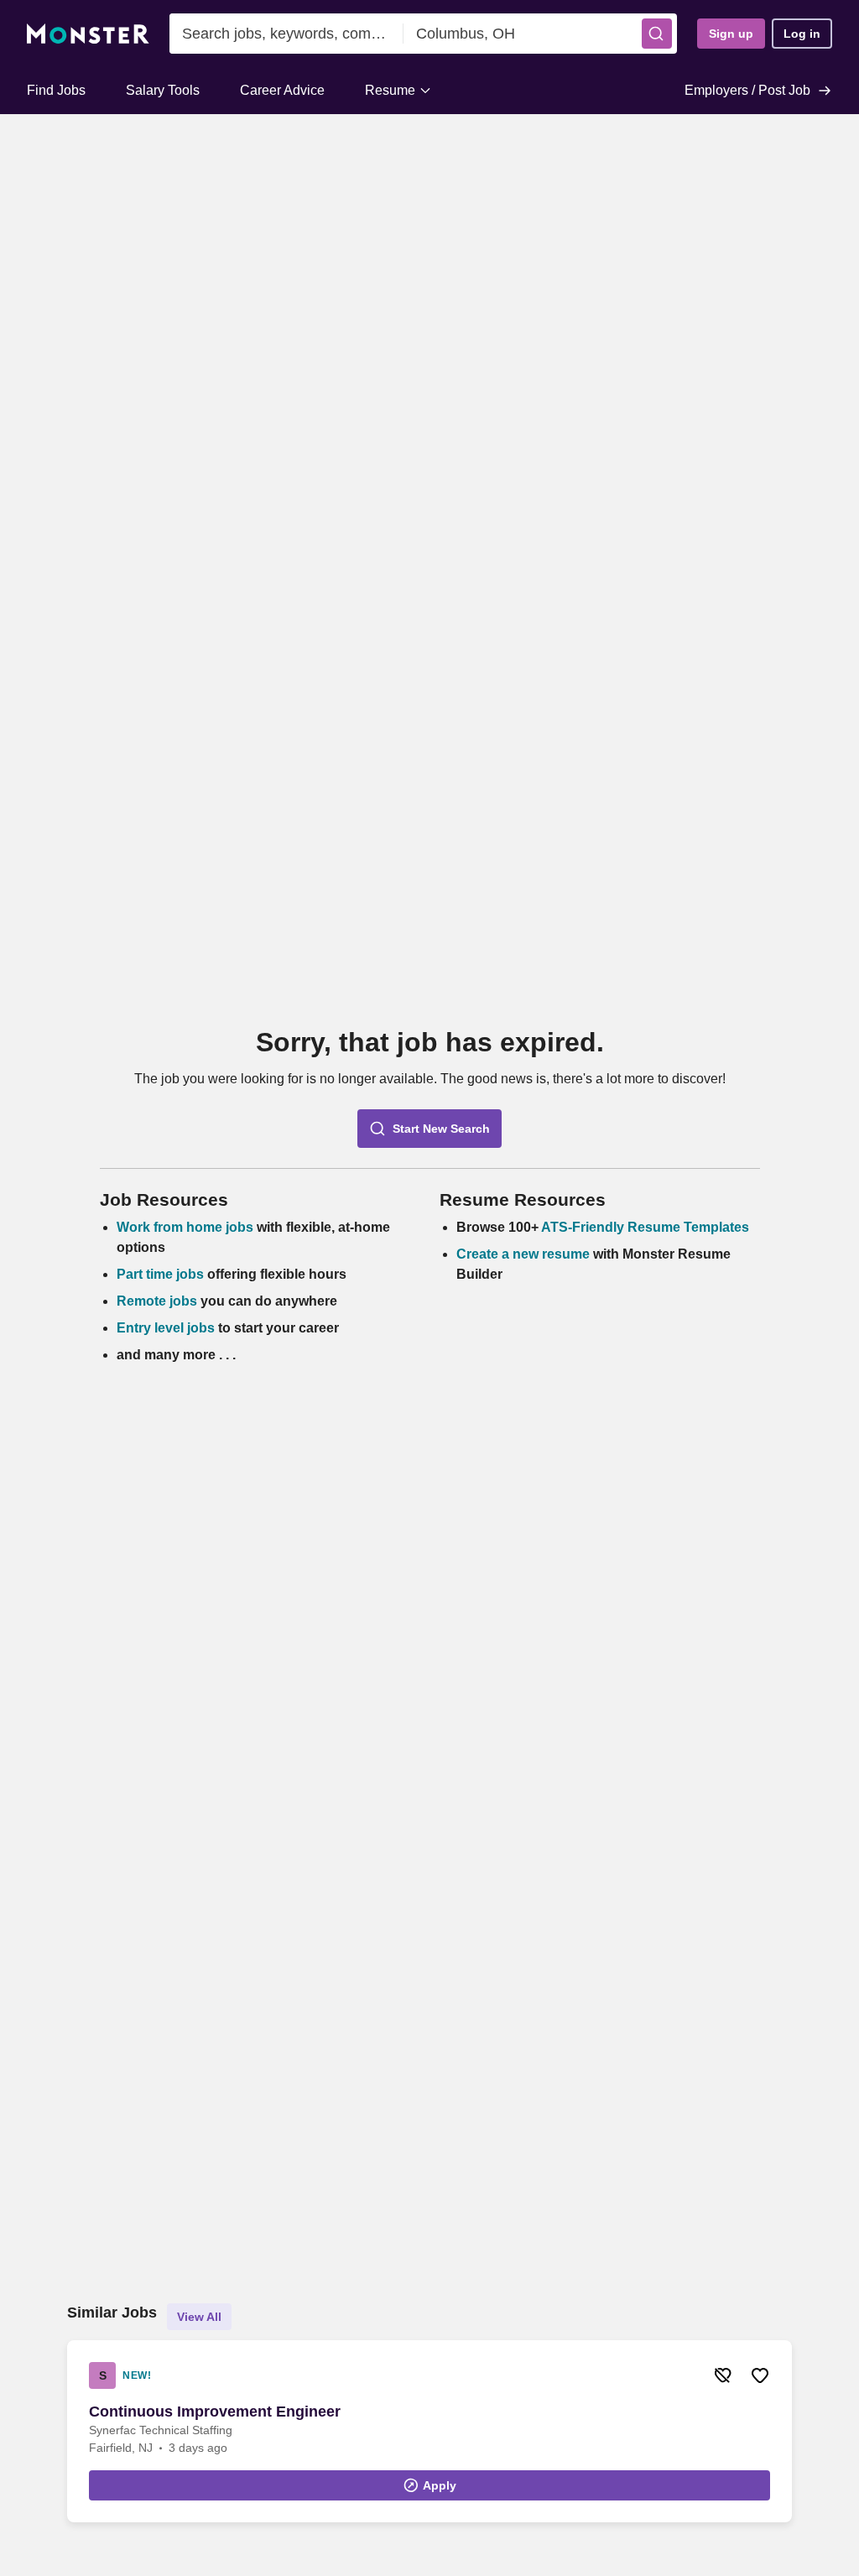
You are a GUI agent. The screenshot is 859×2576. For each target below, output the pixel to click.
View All (199, 2317)
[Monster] (88, 34)
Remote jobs (157, 1301)
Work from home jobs (185, 1227)
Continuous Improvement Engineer (215, 2412)
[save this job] (760, 2375)
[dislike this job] (723, 2375)
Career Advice (282, 90)
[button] (657, 34)
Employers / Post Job (747, 90)
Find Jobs (56, 90)
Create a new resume (525, 1254)
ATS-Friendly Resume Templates (645, 1227)
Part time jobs (160, 1274)
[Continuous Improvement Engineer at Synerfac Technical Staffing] (429, 2431)
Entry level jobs (166, 1328)
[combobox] (286, 34)
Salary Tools (163, 90)
